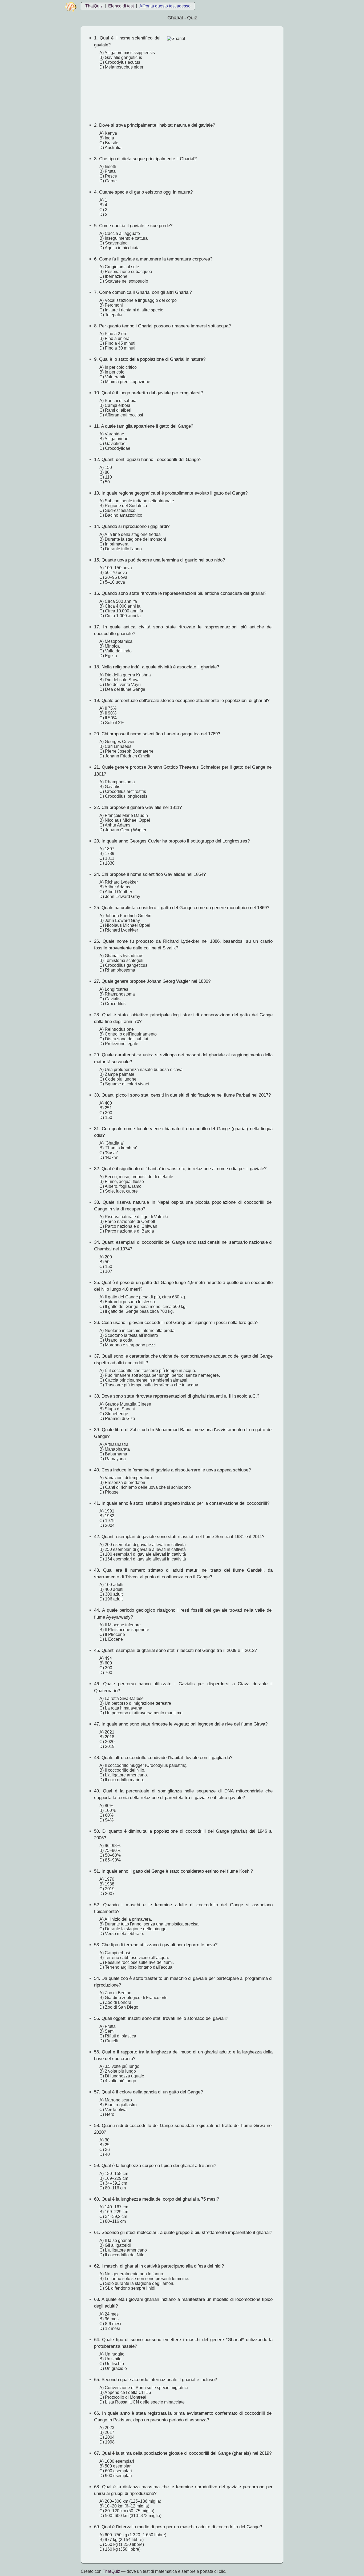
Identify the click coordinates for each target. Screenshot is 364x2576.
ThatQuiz (94, 6)
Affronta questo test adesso (165, 6)
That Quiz (111, 2571)
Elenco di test (121, 6)
